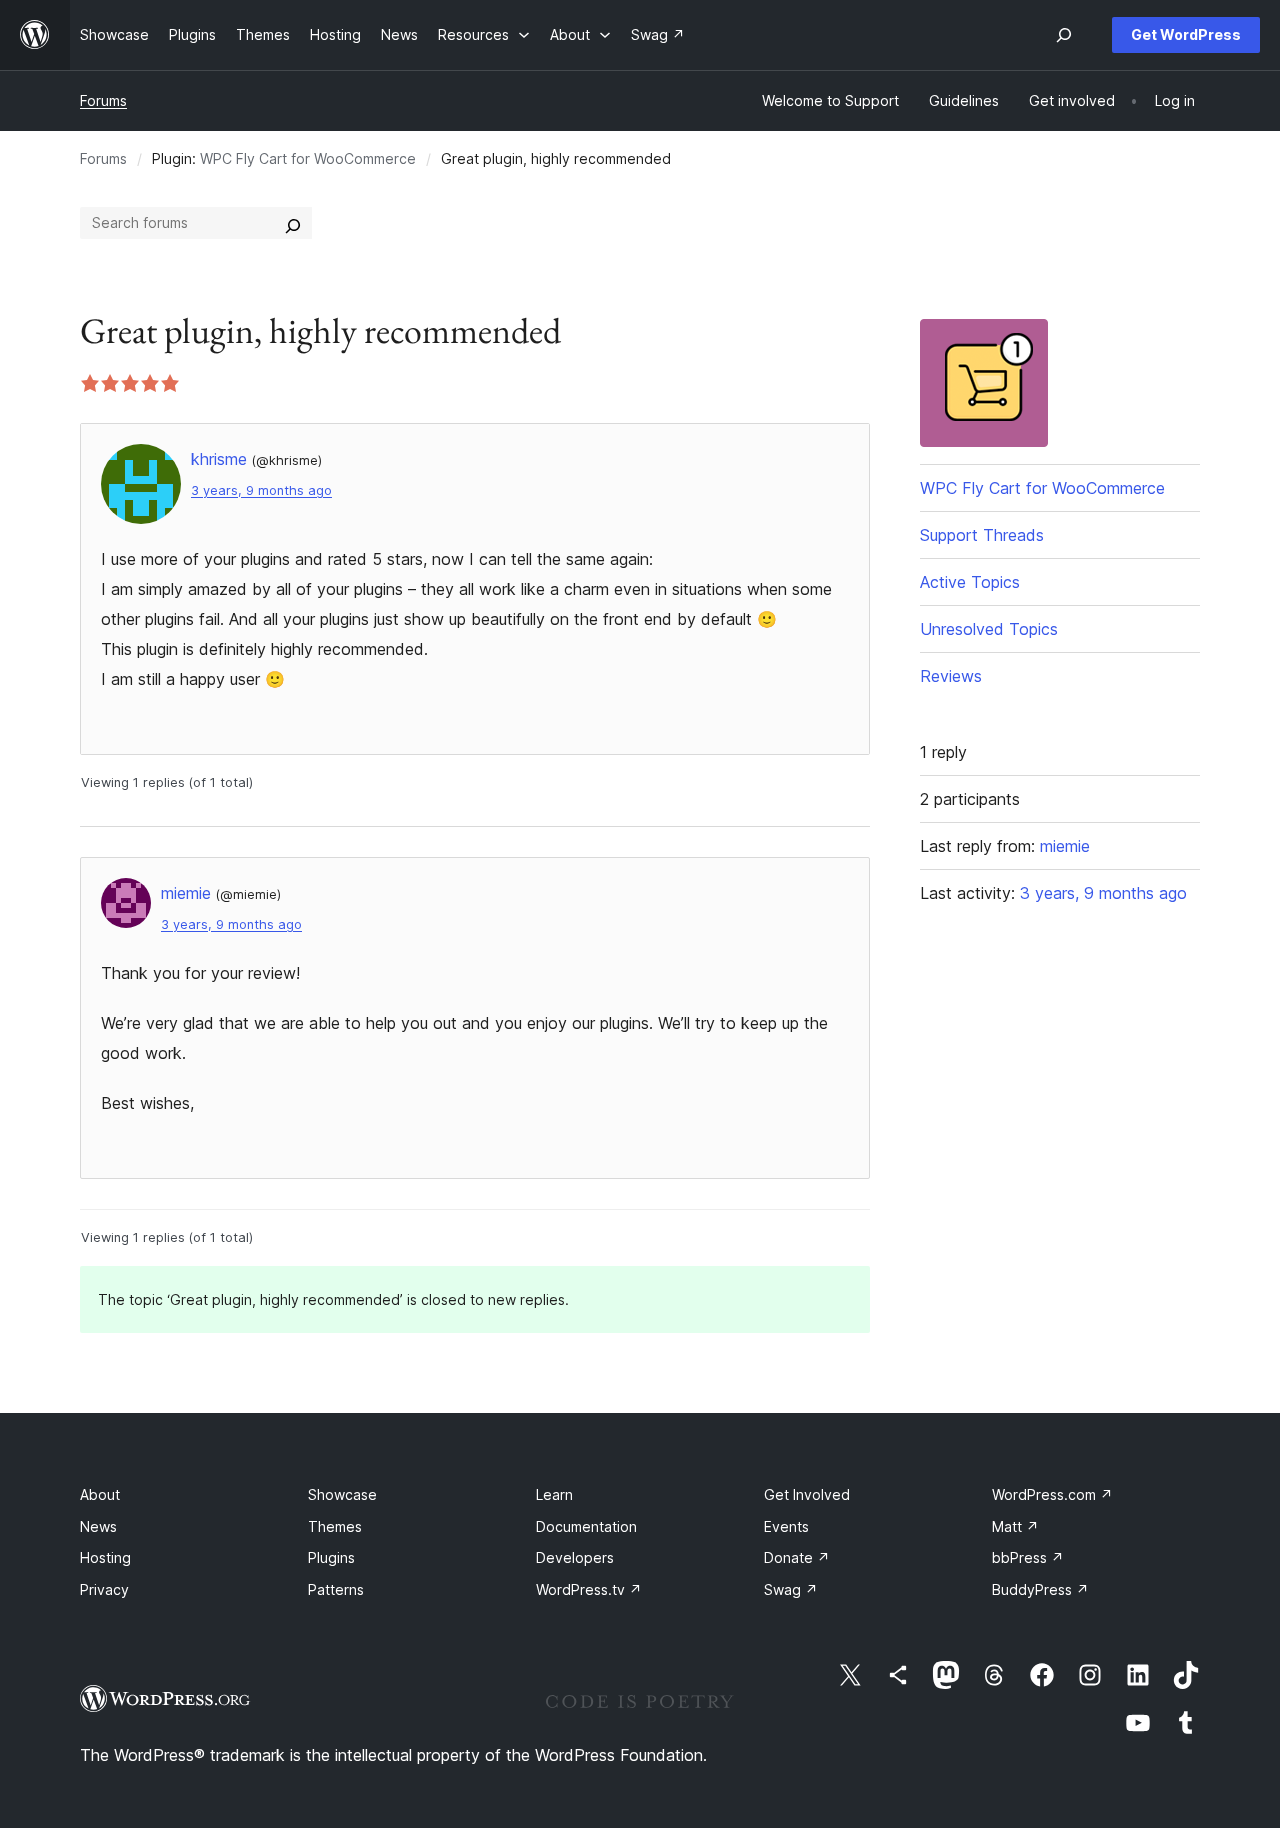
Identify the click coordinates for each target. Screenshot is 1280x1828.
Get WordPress (1186, 34)
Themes (335, 1526)
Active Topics (970, 582)
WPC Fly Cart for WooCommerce (308, 158)
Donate (797, 1557)
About (100, 1494)
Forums (103, 100)
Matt (1015, 1526)
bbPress (1028, 1557)
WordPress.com (1052, 1494)
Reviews (951, 676)
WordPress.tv (589, 1589)
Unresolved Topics (989, 629)
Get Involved (807, 1494)
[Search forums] (293, 223)
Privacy (104, 1589)
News (98, 1526)
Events (786, 1526)
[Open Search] (1064, 35)
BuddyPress (1040, 1589)
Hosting (105, 1557)
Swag (791, 1589)
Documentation (586, 1526)
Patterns (336, 1589)
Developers (575, 1557)
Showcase (342, 1494)
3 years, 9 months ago (261, 490)
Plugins (331, 1557)
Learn (554, 1494)
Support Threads (982, 535)
